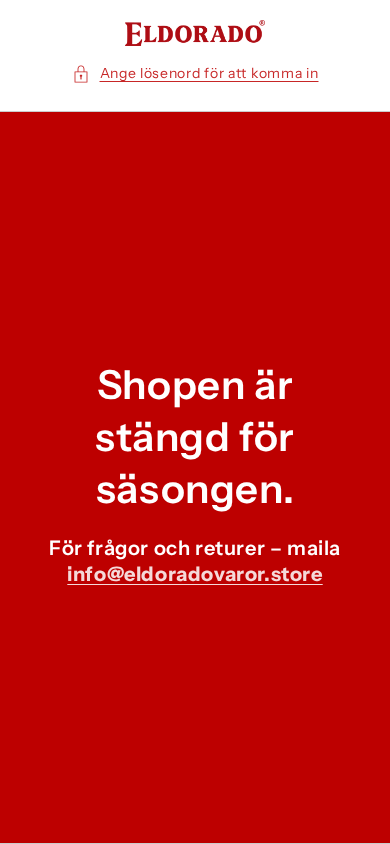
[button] (195, 73)
